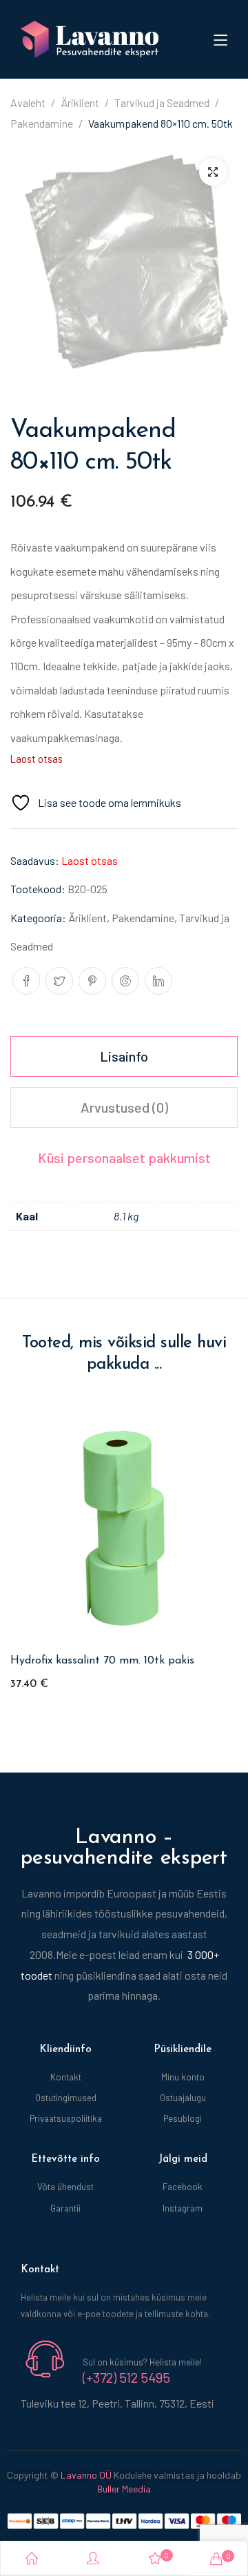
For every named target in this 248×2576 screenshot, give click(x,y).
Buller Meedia (124, 2489)
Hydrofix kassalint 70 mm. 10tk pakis (102, 1661)
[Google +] (125, 981)
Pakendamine (42, 123)
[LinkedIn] (158, 981)
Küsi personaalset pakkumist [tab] (124, 1158)
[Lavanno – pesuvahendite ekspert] (90, 38)
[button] (213, 172)
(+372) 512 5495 (126, 2377)
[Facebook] (26, 981)
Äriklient (80, 103)
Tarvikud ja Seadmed (162, 103)
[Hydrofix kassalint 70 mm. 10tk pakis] (124, 1528)
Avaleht (28, 103)
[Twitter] (59, 981)
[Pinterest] (92, 981)
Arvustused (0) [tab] (124, 1107)
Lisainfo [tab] (124, 1056)
